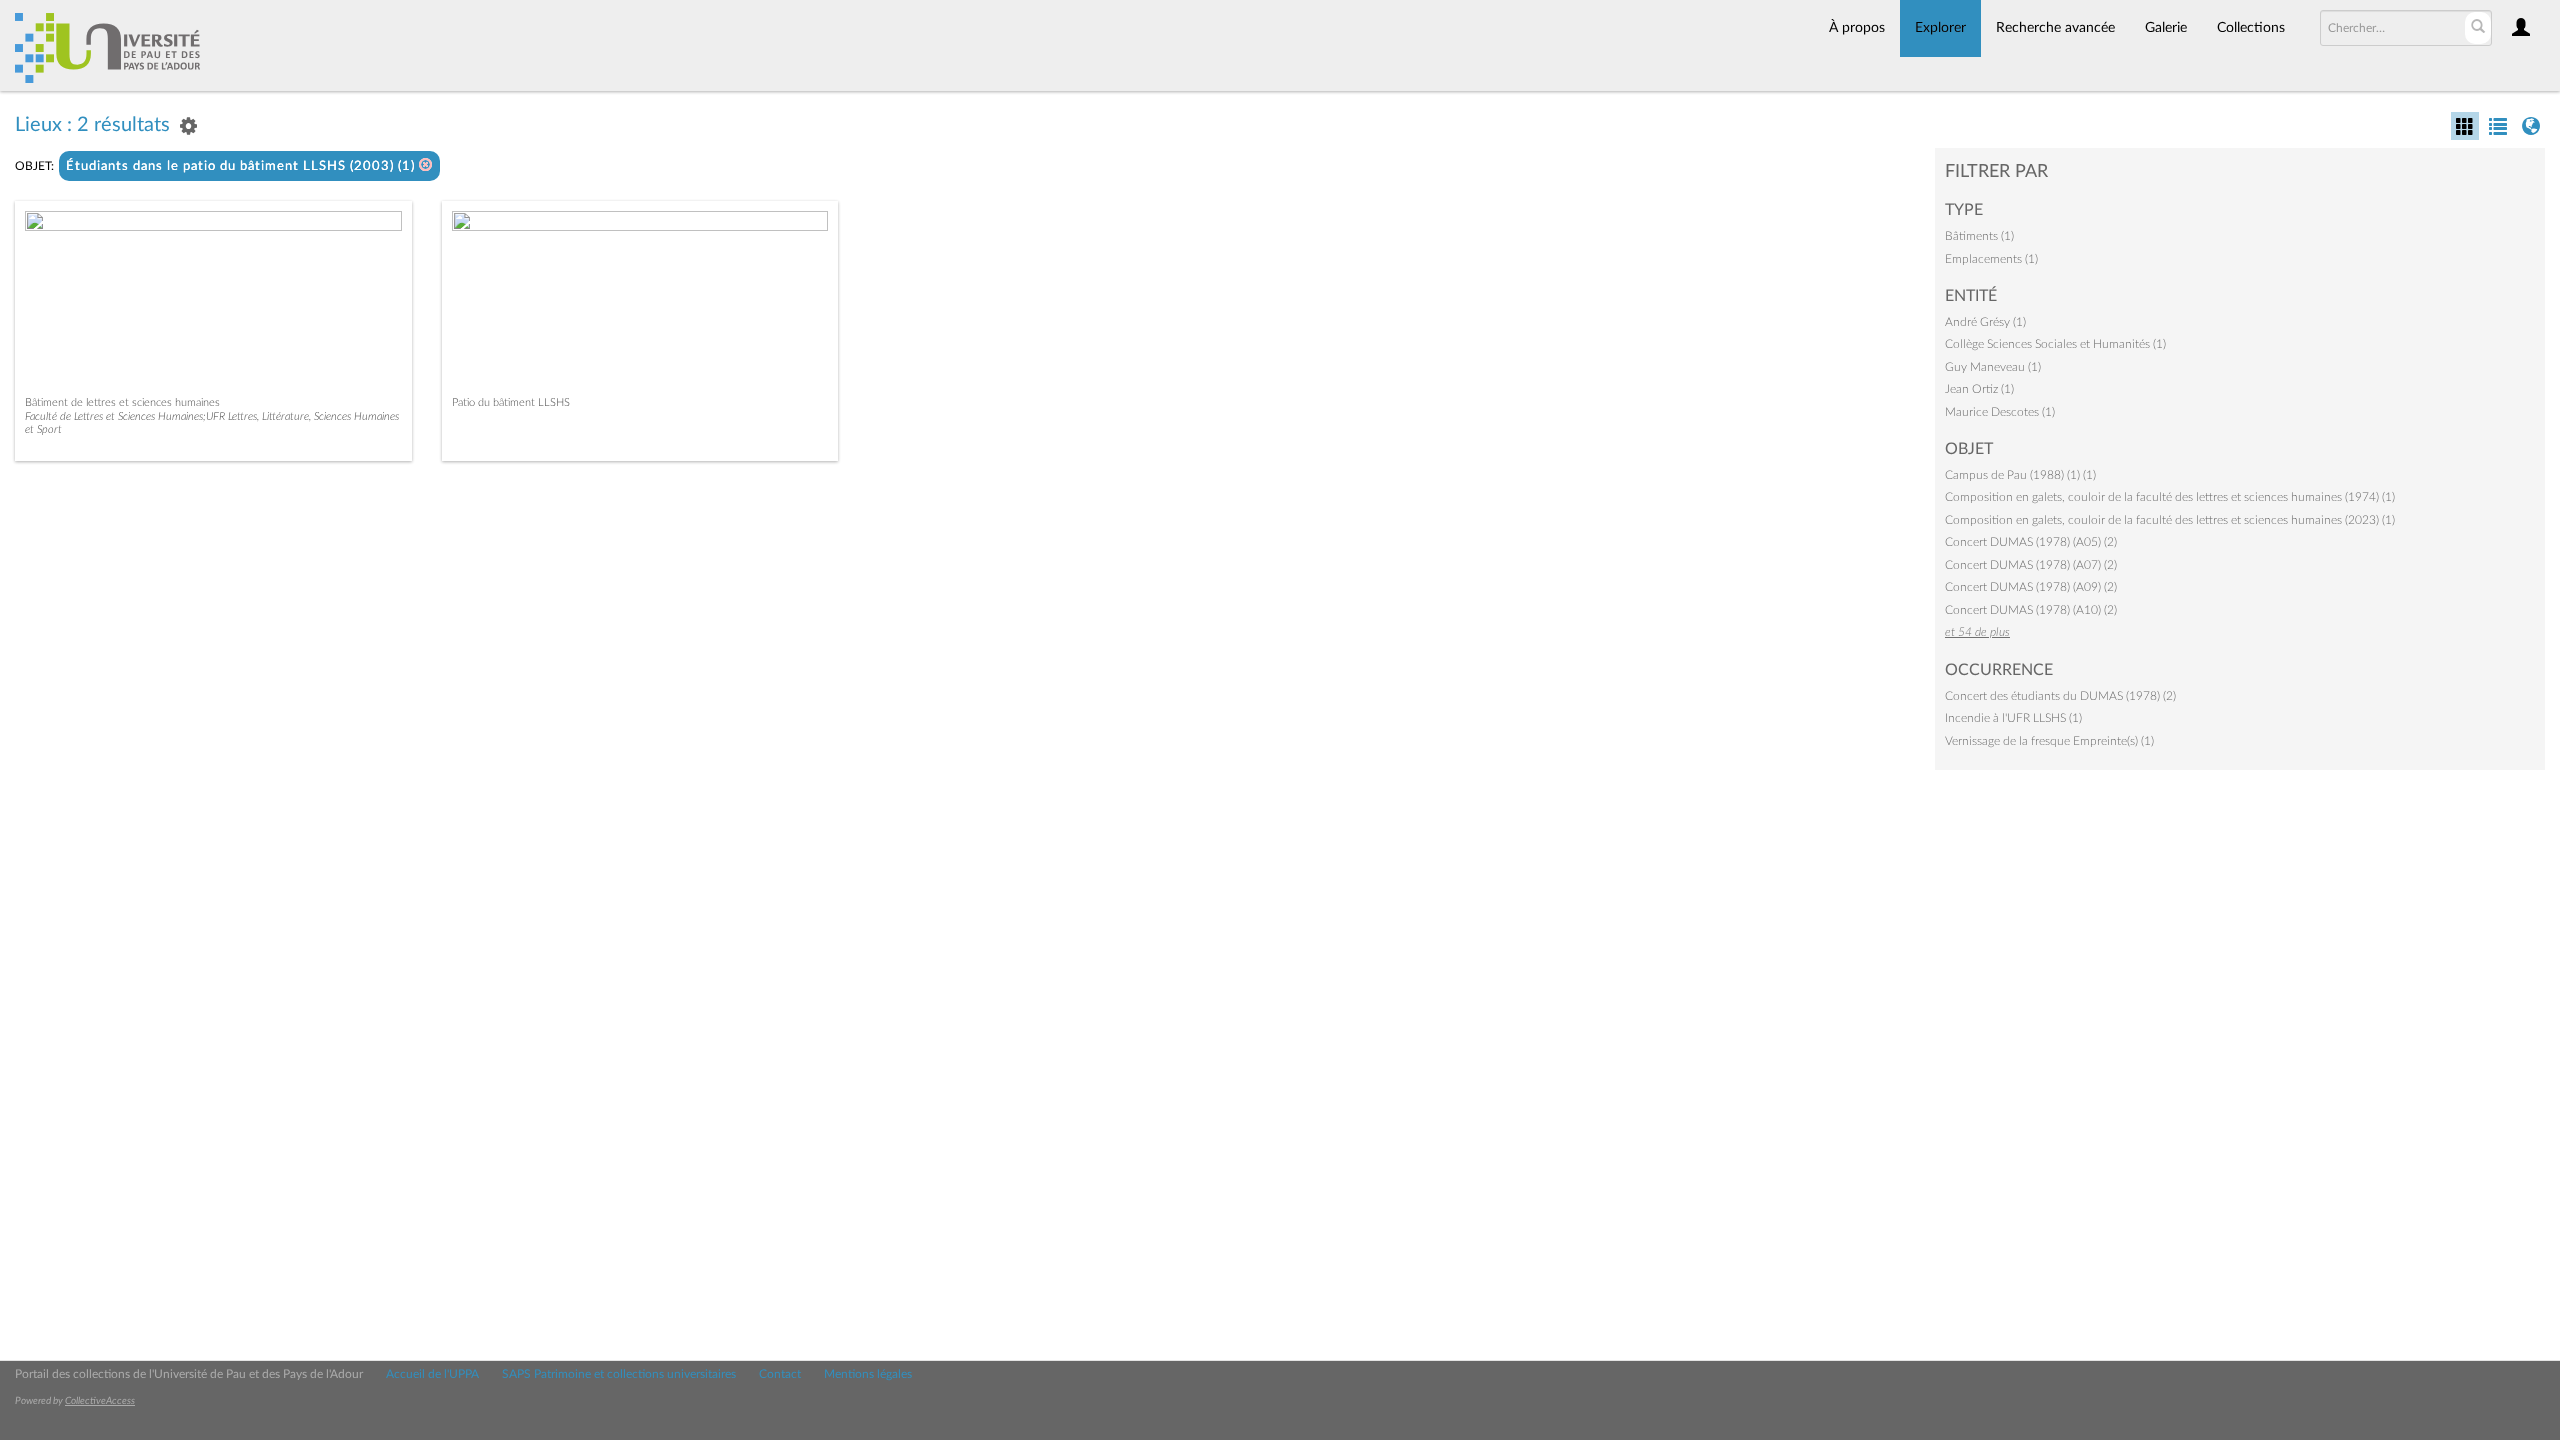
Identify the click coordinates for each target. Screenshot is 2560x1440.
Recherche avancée (2055, 28)
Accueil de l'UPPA (432, 1374)
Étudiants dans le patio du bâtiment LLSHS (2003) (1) (242, 166)
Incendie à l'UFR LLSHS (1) (2013, 718)
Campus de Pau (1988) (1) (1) (2020, 475)
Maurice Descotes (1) (2000, 412)
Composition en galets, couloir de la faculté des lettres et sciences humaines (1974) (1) (2170, 497)
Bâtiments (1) (1979, 236)
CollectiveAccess (100, 1401)
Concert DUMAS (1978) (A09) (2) (2031, 587)
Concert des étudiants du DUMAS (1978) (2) (2060, 696)
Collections (2251, 28)
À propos (1857, 28)
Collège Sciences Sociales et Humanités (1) (2055, 344)
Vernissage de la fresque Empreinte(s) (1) (2049, 741)
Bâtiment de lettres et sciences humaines (122, 402)
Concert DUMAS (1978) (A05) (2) (2031, 542)
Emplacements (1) (1991, 259)
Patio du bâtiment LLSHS (511, 402)
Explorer (1940, 28)
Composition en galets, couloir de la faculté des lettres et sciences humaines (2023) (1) (2170, 520)
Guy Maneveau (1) (1993, 367)
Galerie (2166, 28)
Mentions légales (868, 1374)
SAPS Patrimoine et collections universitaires (619, 1374)
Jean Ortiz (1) (1979, 389)
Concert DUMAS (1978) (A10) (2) (2031, 610)
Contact (780, 1374)
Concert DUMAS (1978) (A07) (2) (2031, 565)
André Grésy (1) (1985, 322)
